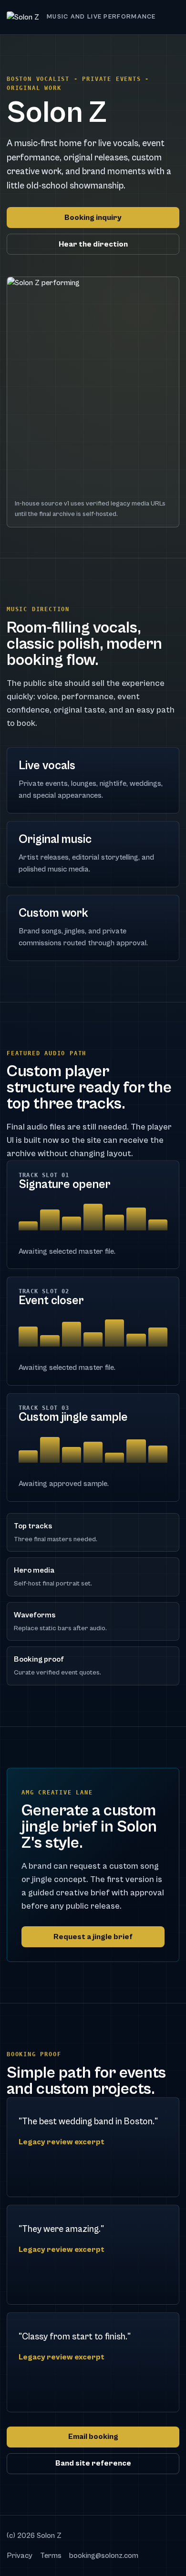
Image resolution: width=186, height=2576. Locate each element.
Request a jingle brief (93, 1937)
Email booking (93, 2437)
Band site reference (93, 2463)
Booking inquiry (93, 218)
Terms (51, 2556)
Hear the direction (93, 244)
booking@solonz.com (104, 2556)
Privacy (20, 2556)
